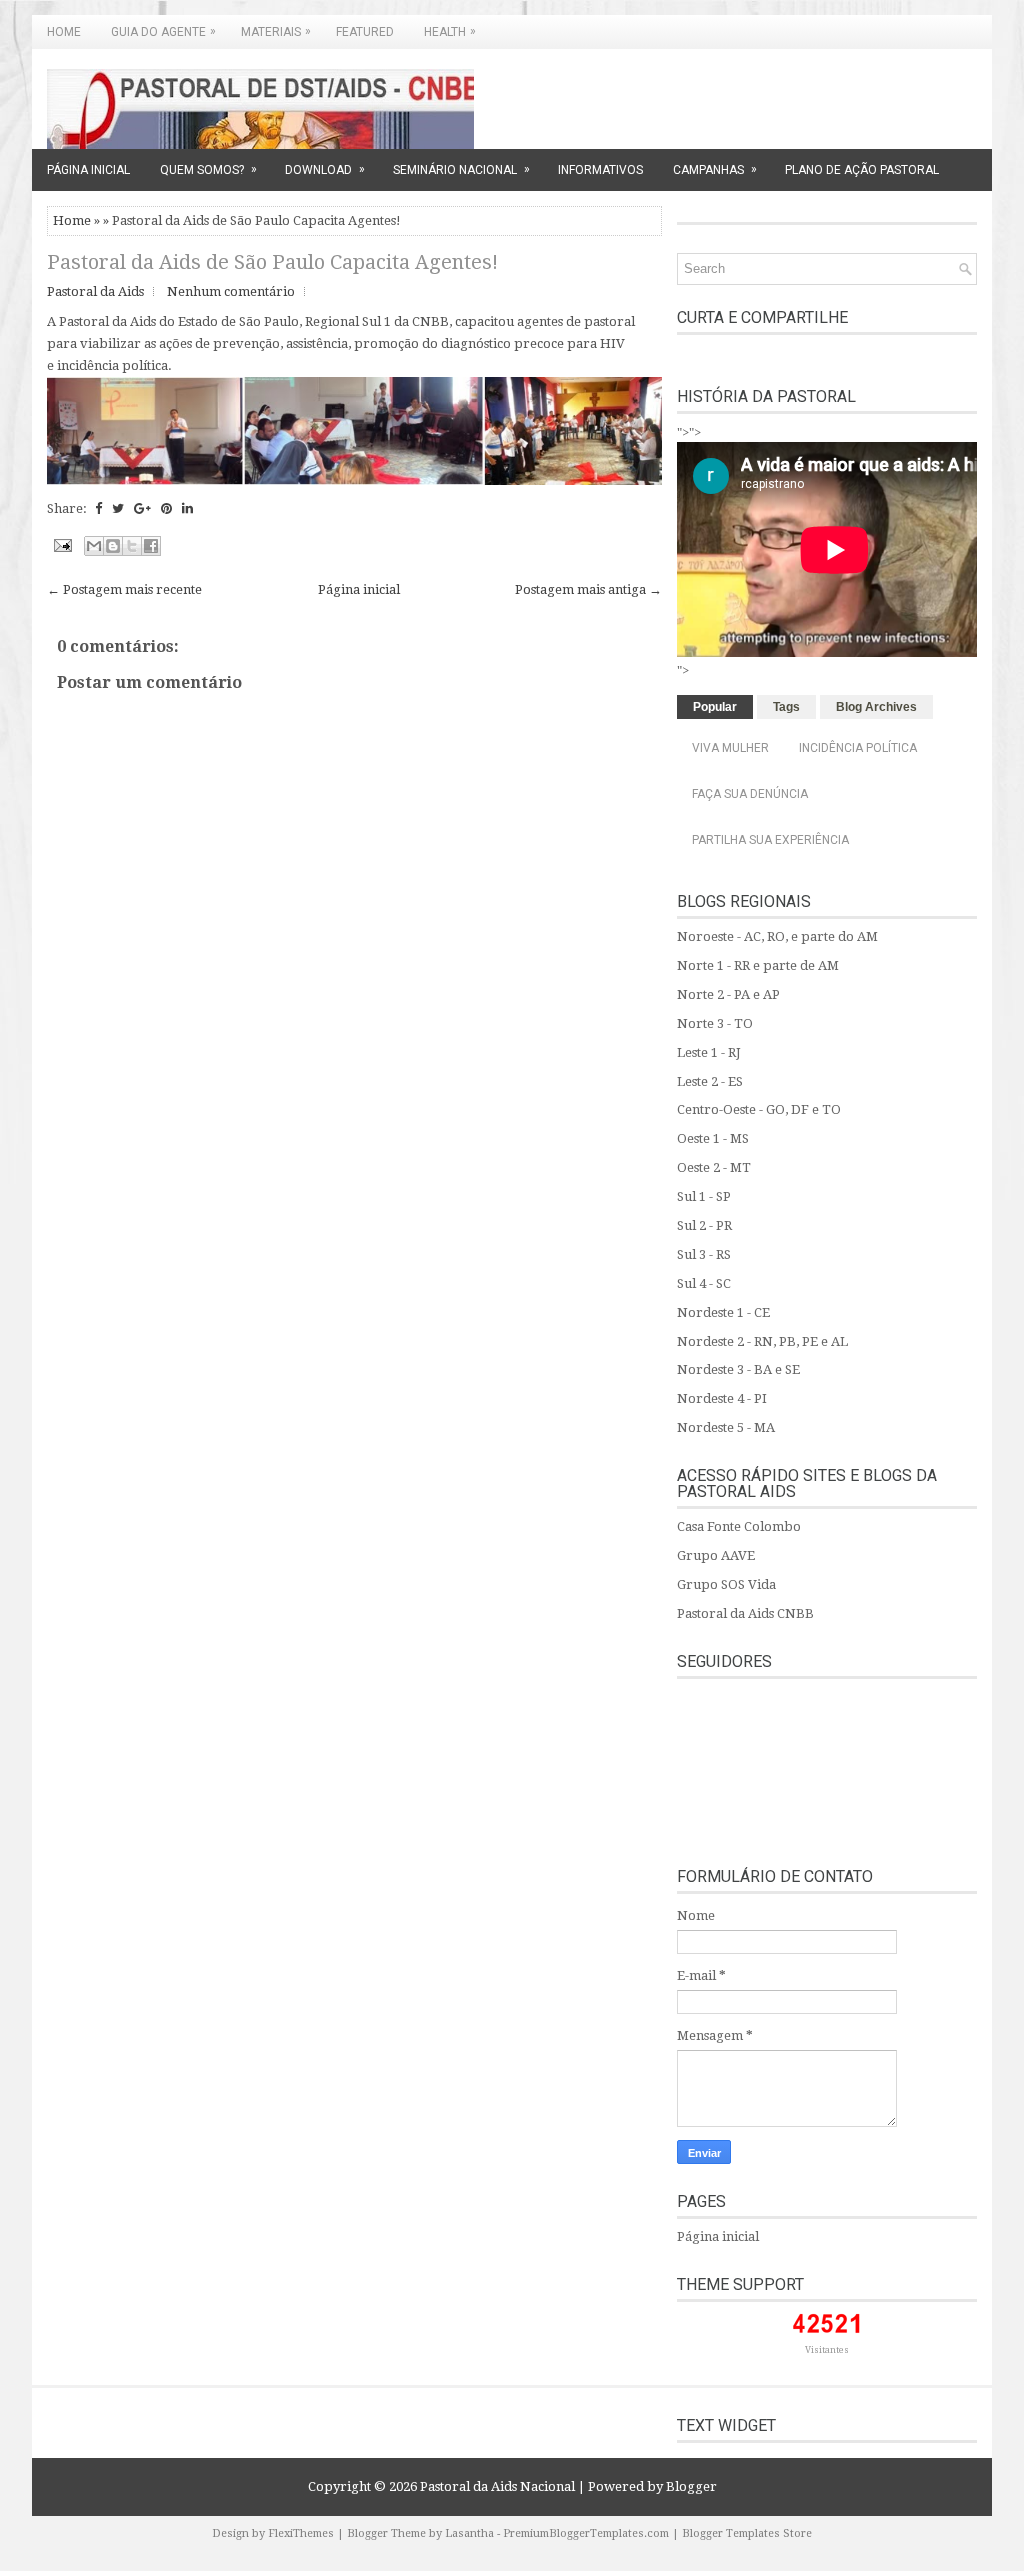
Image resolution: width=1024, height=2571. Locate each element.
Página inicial (359, 589)
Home (64, 32)
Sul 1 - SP (704, 1196)
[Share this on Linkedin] (187, 508)
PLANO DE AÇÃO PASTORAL (862, 170)
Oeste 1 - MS (713, 1138)
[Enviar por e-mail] (94, 546)
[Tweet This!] (118, 508)
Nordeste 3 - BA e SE (738, 1369)
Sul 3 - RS (704, 1254)
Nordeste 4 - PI (722, 1398)
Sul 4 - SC (704, 1283)
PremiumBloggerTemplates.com (586, 2533)
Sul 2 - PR (704, 1225)
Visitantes (827, 2350)
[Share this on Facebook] (98, 508)
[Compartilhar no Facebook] (151, 546)
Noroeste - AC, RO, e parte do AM (777, 936)
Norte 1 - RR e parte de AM (758, 965)
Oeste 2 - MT (714, 1167)
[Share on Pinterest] (166, 508)
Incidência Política (858, 748)
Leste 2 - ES (710, 1081)
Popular (715, 707)
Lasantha (469, 2533)
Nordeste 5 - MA (726, 1427)
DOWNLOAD (325, 169)
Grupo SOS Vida (726, 1584)
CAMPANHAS (715, 169)
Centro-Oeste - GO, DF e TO (759, 1109)
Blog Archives (876, 707)
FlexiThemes (301, 2533)
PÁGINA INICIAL (88, 170)
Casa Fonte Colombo (739, 1526)
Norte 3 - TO (715, 1023)
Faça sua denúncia (750, 794)
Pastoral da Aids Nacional (497, 2486)
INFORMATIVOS (600, 170)
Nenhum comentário (231, 291)
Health (450, 31)
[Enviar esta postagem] (61, 544)
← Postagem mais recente (124, 589)
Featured (365, 32)
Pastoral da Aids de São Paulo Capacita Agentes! (272, 262)
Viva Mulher (730, 748)
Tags (786, 707)
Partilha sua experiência (770, 840)
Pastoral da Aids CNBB (745, 1613)
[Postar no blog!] (113, 546)
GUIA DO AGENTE (163, 31)
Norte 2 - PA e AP (728, 994)
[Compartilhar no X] (132, 546)
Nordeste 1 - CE (723, 1312)
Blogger (691, 2486)
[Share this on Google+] (142, 508)
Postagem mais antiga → (588, 589)
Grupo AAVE (716, 1555)
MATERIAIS (276, 31)
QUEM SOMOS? (208, 169)
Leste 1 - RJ (709, 1052)
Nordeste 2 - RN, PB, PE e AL (762, 1341)
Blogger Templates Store (747, 2533)
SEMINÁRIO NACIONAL (461, 169)
